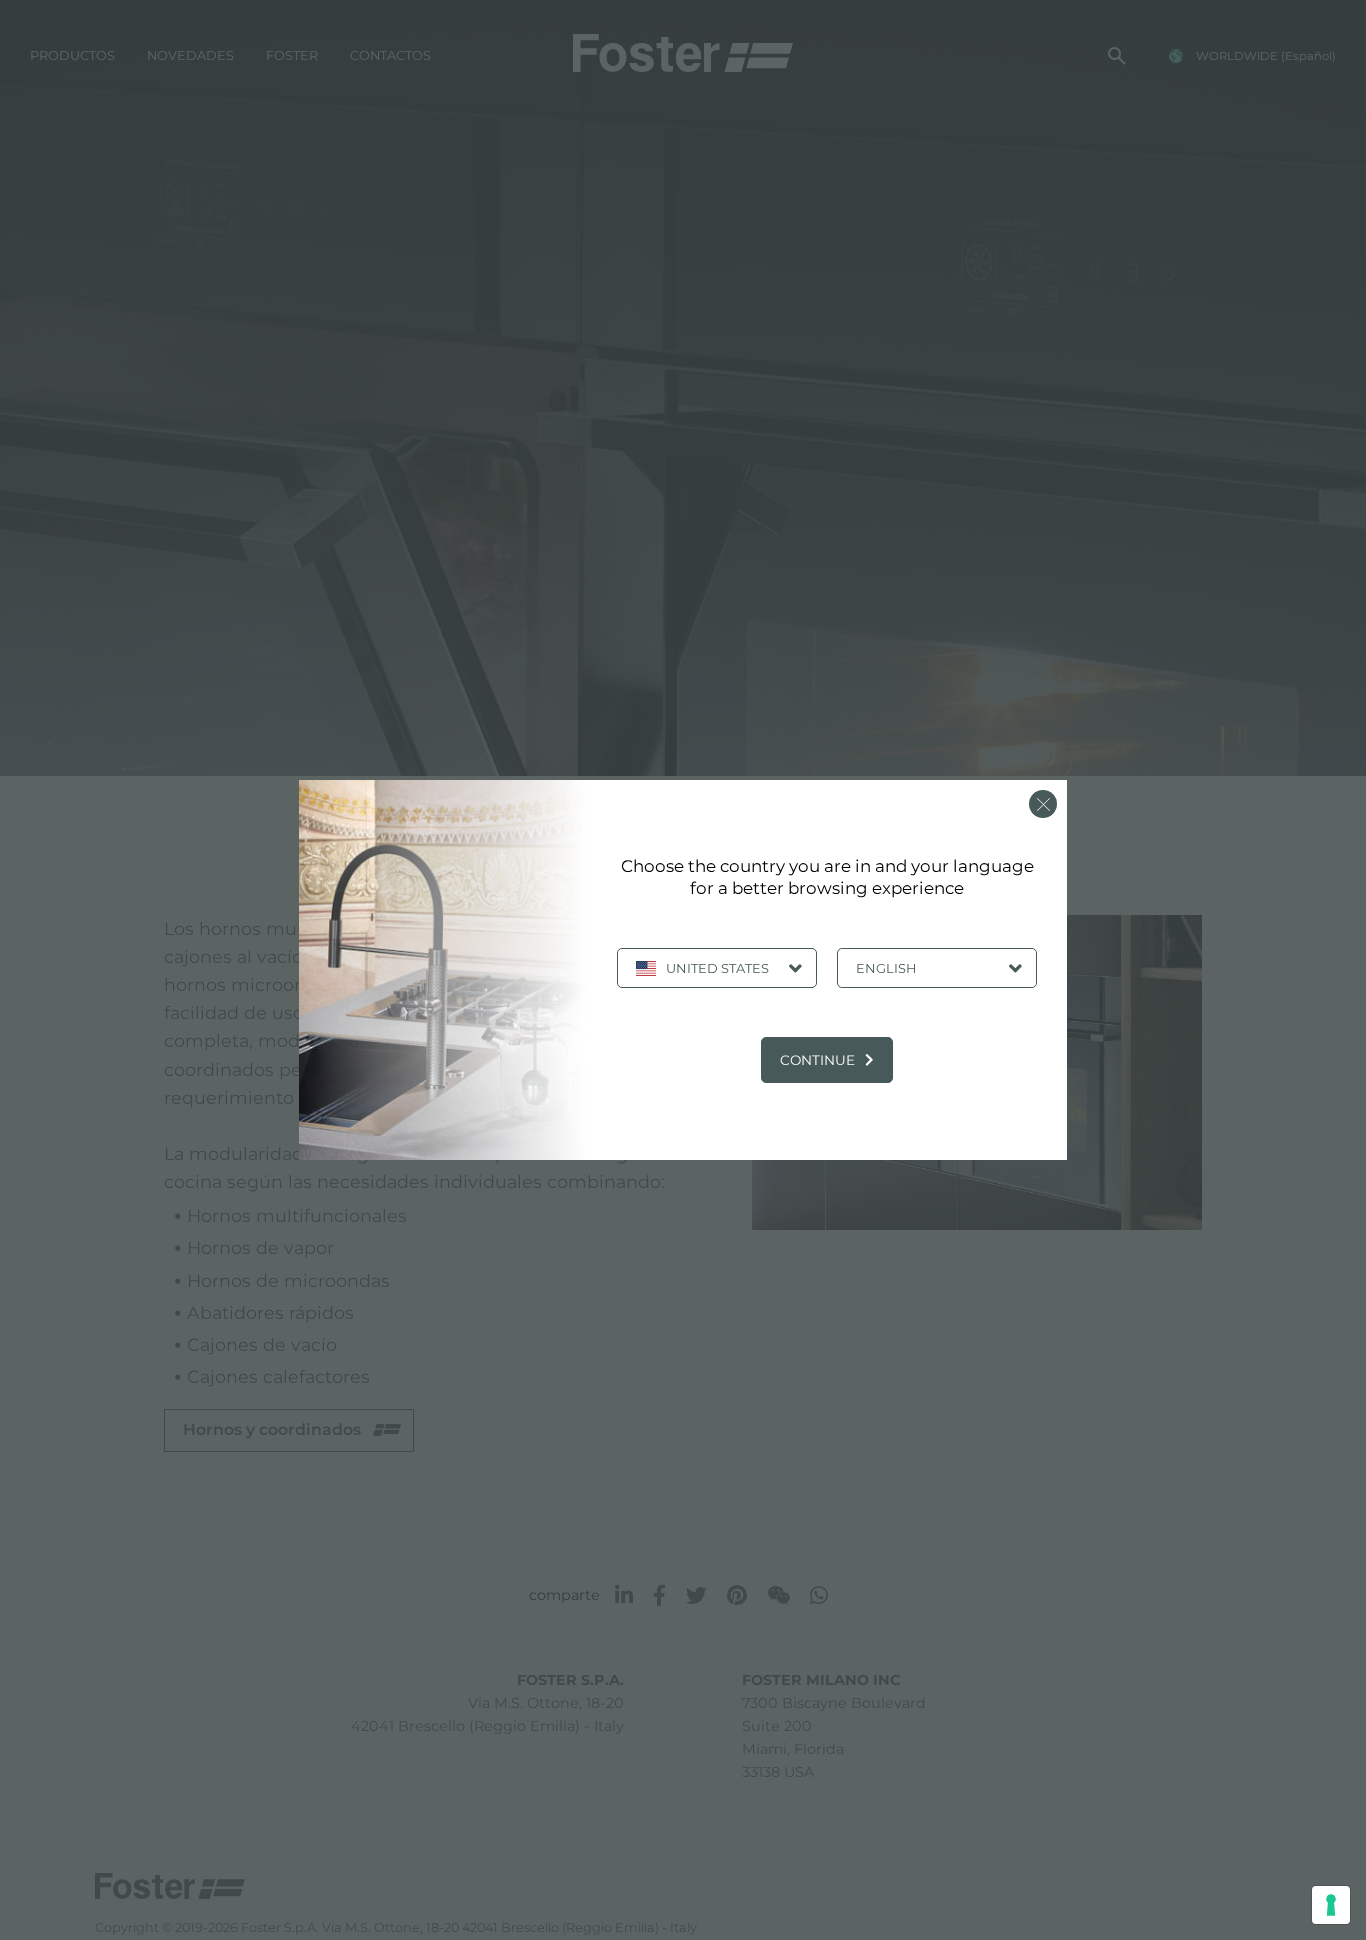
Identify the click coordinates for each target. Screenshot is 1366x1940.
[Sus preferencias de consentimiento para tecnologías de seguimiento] (1331, 1905)
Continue (817, 1060)
